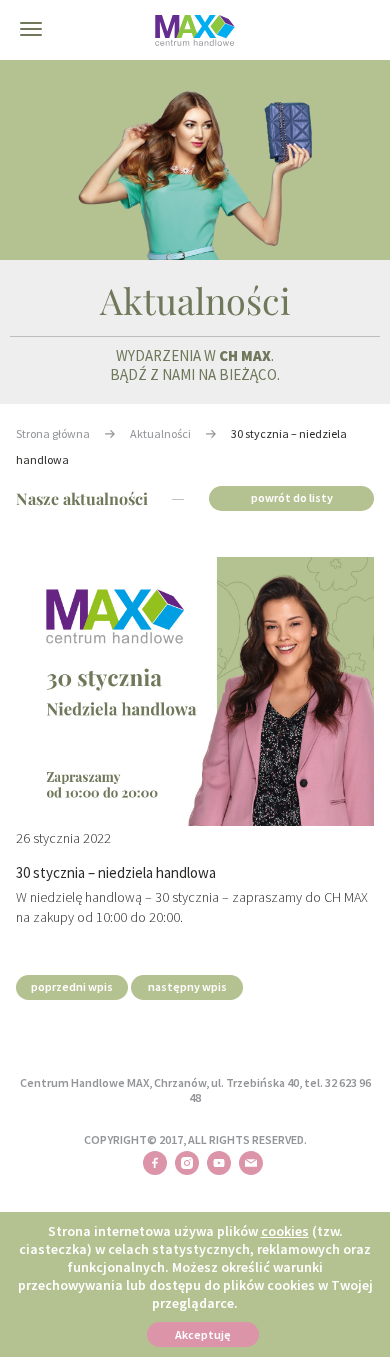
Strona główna (53, 433)
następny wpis (187, 986)
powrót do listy (292, 497)
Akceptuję (203, 1334)
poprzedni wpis (72, 986)
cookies (285, 1231)
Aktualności (160, 433)
